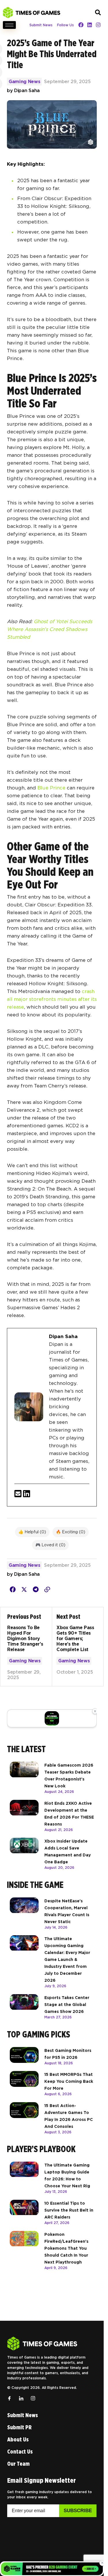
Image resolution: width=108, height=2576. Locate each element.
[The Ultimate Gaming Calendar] (24, 1962)
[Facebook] (81, 25)
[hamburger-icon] (9, 25)
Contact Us (20, 2452)
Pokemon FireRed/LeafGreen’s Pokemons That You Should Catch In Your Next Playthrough (66, 2248)
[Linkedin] (90, 25)
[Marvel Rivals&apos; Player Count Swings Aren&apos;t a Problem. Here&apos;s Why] (24, 1914)
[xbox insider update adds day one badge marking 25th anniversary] (24, 1854)
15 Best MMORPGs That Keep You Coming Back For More (69, 2081)
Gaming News (24, 82)
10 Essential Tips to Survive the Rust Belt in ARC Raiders (69, 2210)
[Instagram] (98, 25)
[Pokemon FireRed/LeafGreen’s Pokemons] (24, 2251)
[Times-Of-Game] (32, 13)
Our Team (18, 2464)
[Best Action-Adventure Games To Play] (24, 2118)
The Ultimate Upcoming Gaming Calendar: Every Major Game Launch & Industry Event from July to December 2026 (67, 1960)
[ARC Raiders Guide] (24, 2212)
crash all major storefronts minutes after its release (52, 999)
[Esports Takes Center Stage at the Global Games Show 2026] (24, 2007)
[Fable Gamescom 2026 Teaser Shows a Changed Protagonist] (24, 1778)
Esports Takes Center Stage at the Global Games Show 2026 (67, 2005)
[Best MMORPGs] (24, 2084)
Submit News (41, 25)
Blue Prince (51, 788)
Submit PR (19, 2427)
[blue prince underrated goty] (13, 1590)
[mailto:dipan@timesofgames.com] (18, 1494)
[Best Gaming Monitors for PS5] (24, 2056)
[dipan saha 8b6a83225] (27, 1494)
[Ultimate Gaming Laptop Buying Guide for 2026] (24, 2178)
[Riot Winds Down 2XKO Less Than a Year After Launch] (24, 1816)
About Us (18, 2439)
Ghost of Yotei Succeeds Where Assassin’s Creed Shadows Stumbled (50, 629)
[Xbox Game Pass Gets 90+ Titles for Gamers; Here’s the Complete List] (74, 1647)
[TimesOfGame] (42, 2344)
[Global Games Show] (52, 1718)
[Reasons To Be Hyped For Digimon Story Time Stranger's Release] (30, 1647)
